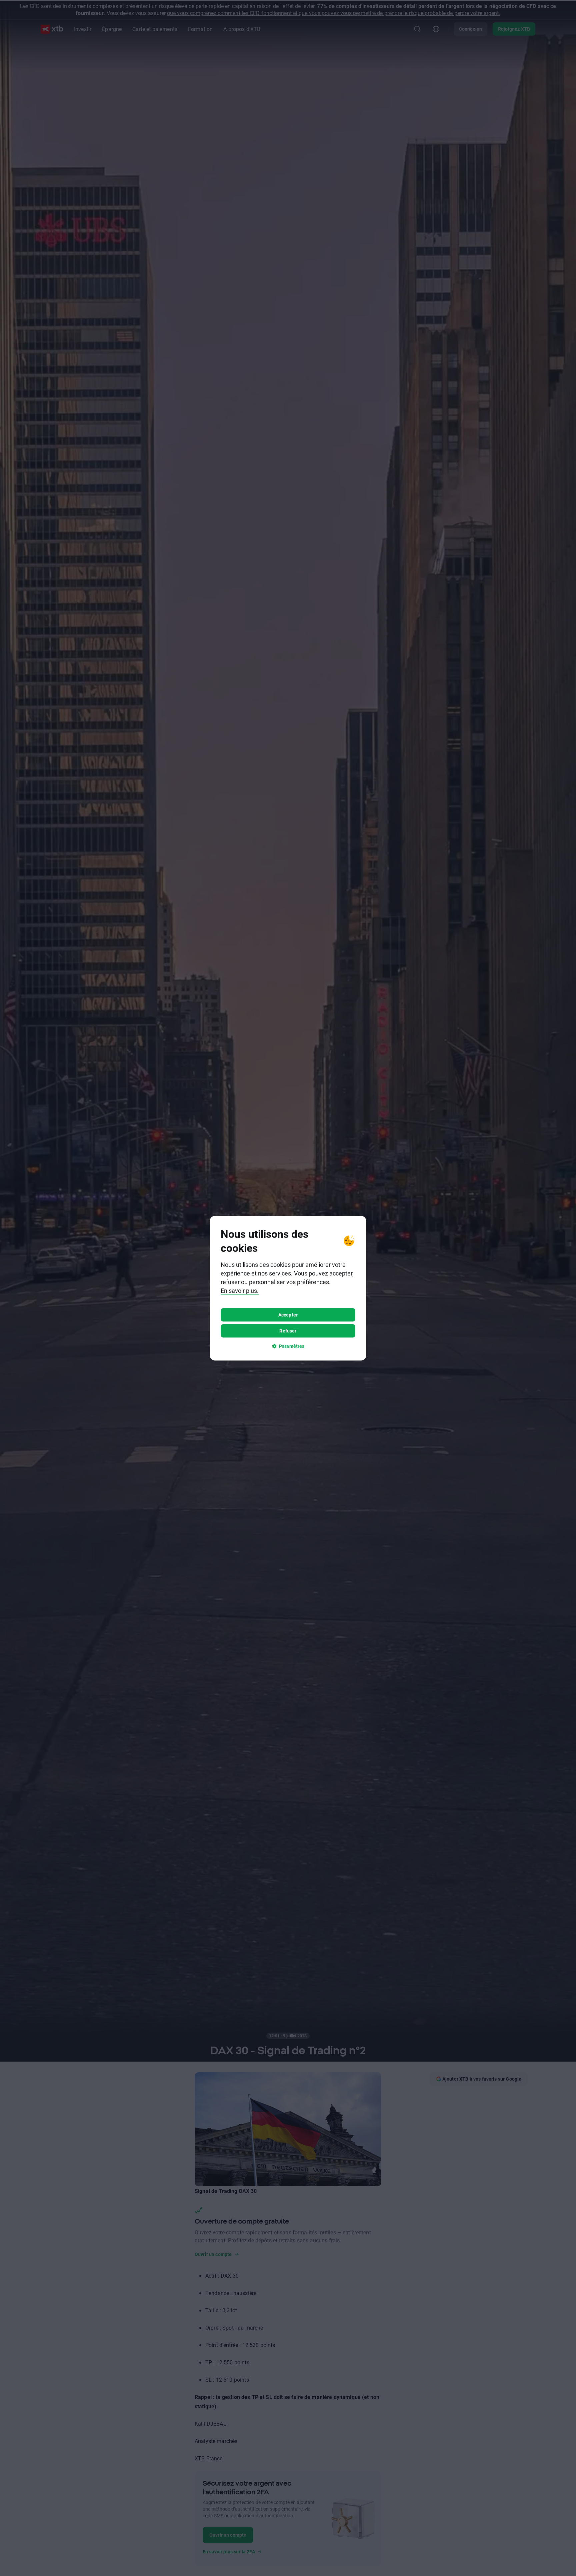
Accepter (288, 1315)
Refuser (288, 1331)
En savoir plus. (240, 1291)
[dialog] (288, 1288)
